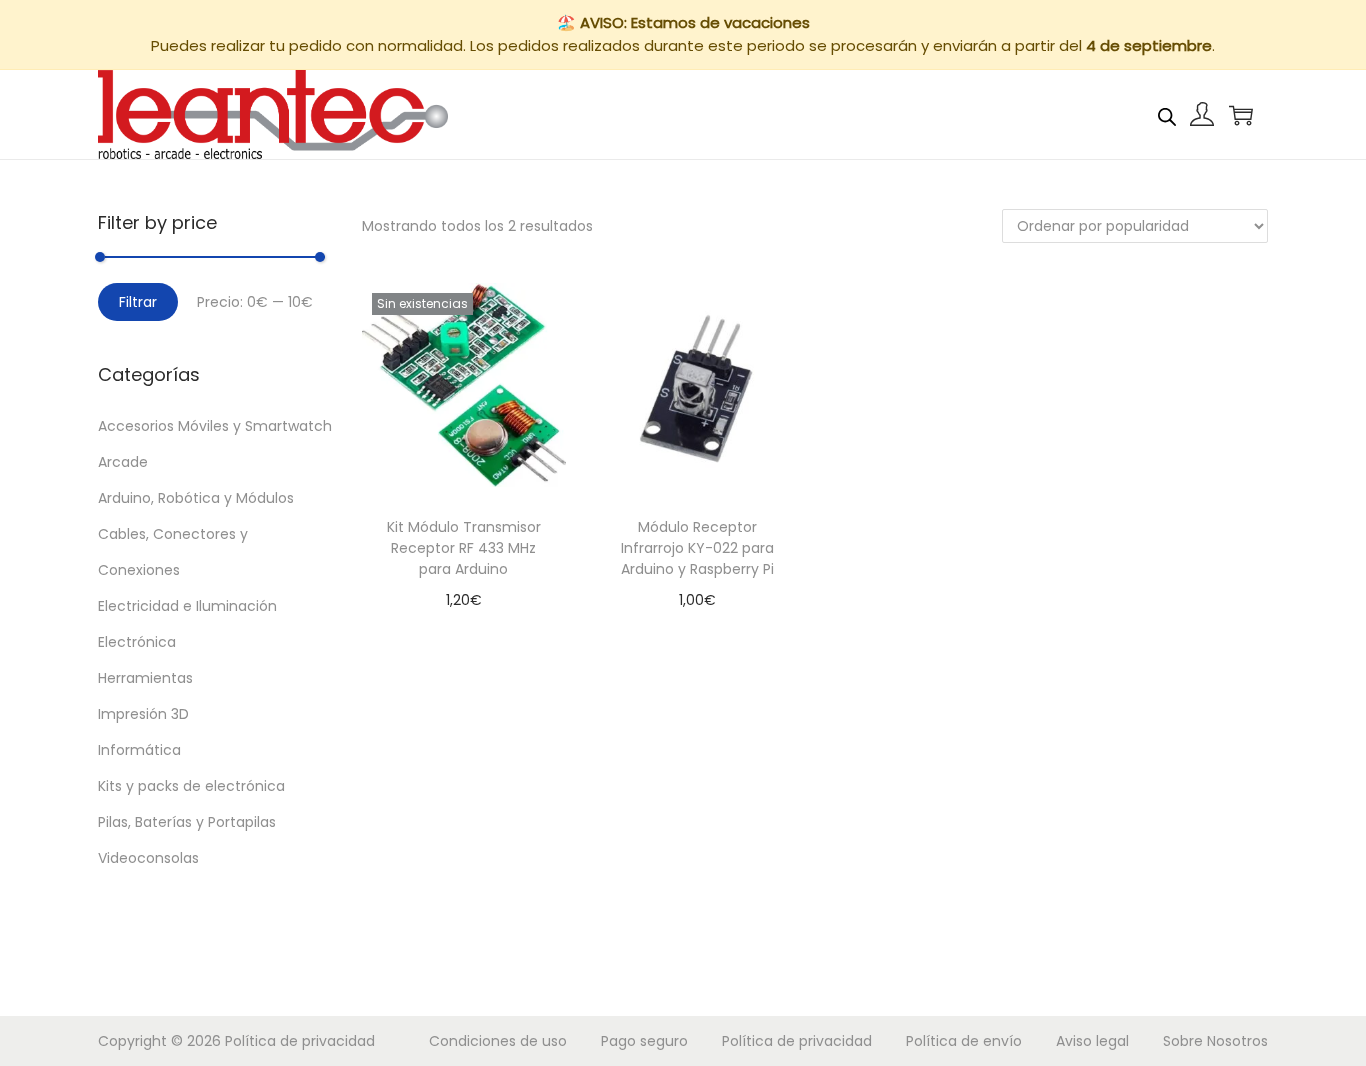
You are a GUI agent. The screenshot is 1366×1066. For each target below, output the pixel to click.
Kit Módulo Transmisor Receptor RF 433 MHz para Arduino (464, 548)
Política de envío (964, 1041)
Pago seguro (644, 1041)
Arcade (123, 462)
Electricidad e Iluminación (187, 606)
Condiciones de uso (498, 1041)
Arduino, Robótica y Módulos (196, 498)
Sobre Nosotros (1215, 1041)
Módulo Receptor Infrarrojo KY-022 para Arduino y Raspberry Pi (697, 548)
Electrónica (137, 642)
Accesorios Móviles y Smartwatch (215, 426)
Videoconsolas (148, 858)
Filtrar (138, 302)
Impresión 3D (143, 714)
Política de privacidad (300, 1041)
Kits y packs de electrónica (191, 786)
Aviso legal (1092, 1041)
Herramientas (145, 678)
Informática (139, 750)
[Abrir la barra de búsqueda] (1167, 114)
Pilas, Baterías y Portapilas (187, 822)
